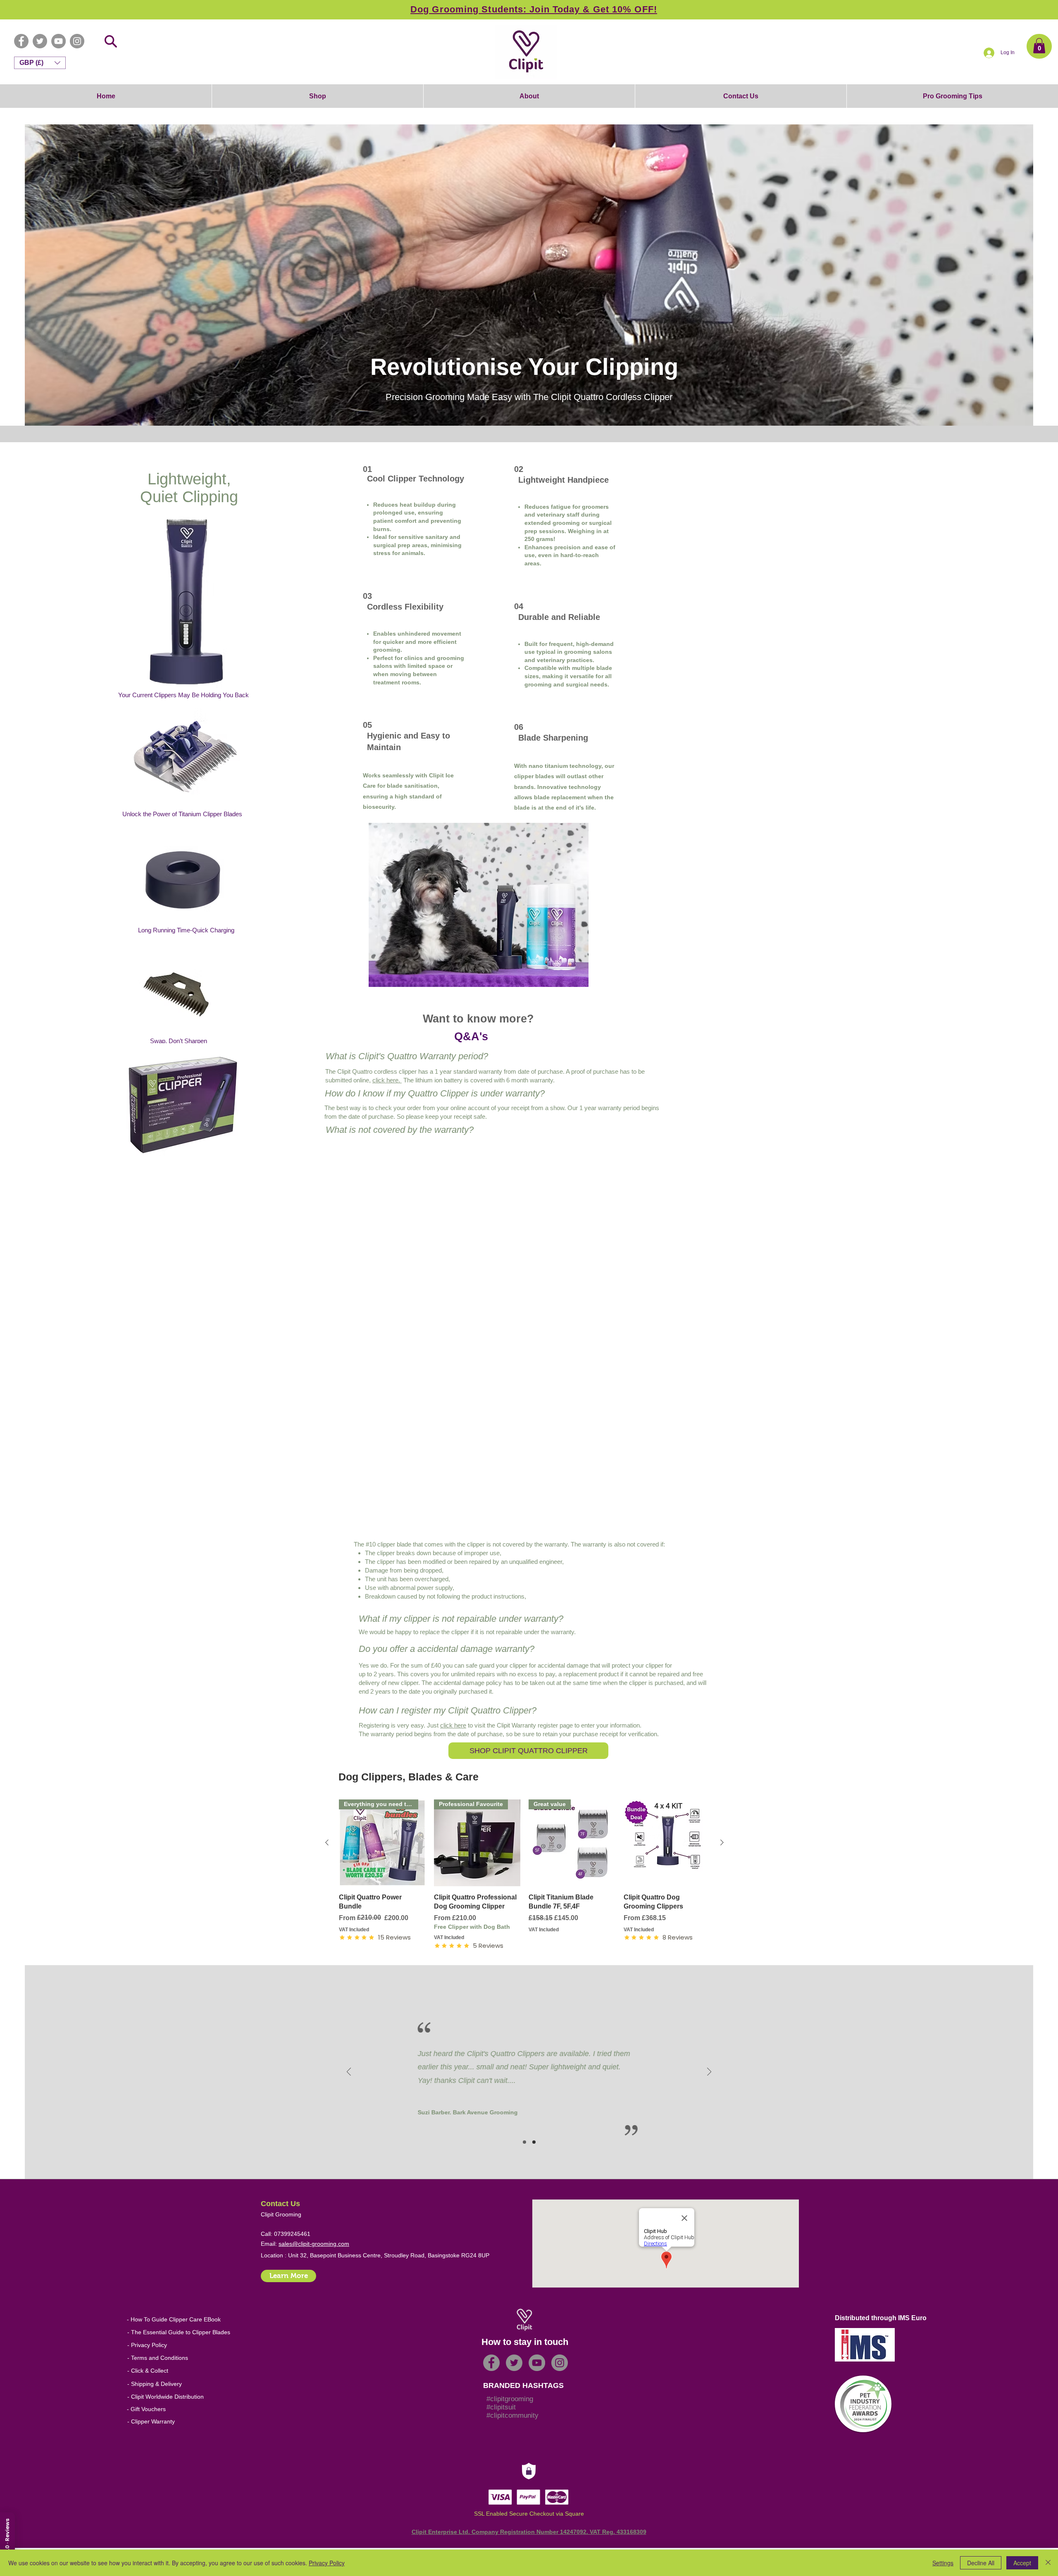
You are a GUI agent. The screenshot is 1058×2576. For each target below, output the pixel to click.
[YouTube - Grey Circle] (58, 41)
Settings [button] (943, 2563)
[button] (1039, 46)
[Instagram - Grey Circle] (77, 41)
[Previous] (349, 2072)
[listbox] (40, 63)
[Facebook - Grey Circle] (21, 41)
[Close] (1048, 2563)
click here (453, 1725)
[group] (524, 1875)
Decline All (981, 2563)
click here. (387, 1080)
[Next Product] (722, 1842)
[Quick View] (667, 1843)
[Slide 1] (524, 2142)
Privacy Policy (327, 2563)
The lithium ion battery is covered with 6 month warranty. (478, 1080)
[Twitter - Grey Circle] (40, 41)
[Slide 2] (534, 2142)
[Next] (709, 2072)
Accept (1022, 2563)
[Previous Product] (327, 1842)
